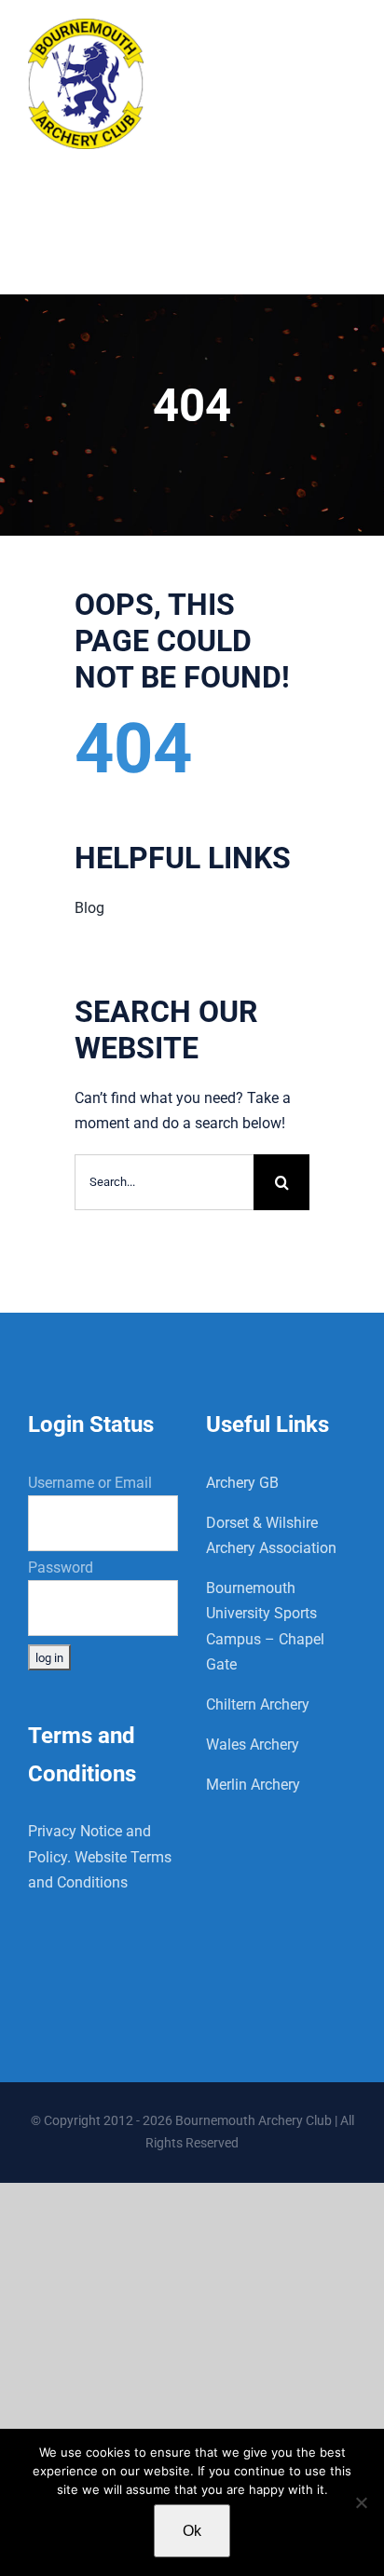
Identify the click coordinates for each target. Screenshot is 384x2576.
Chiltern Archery (258, 1704)
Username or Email (90, 1483)
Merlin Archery (253, 1785)
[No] (361, 2502)
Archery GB (242, 1483)
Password (61, 1567)
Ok (192, 2531)
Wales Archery (253, 1745)
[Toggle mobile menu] (346, 40)
